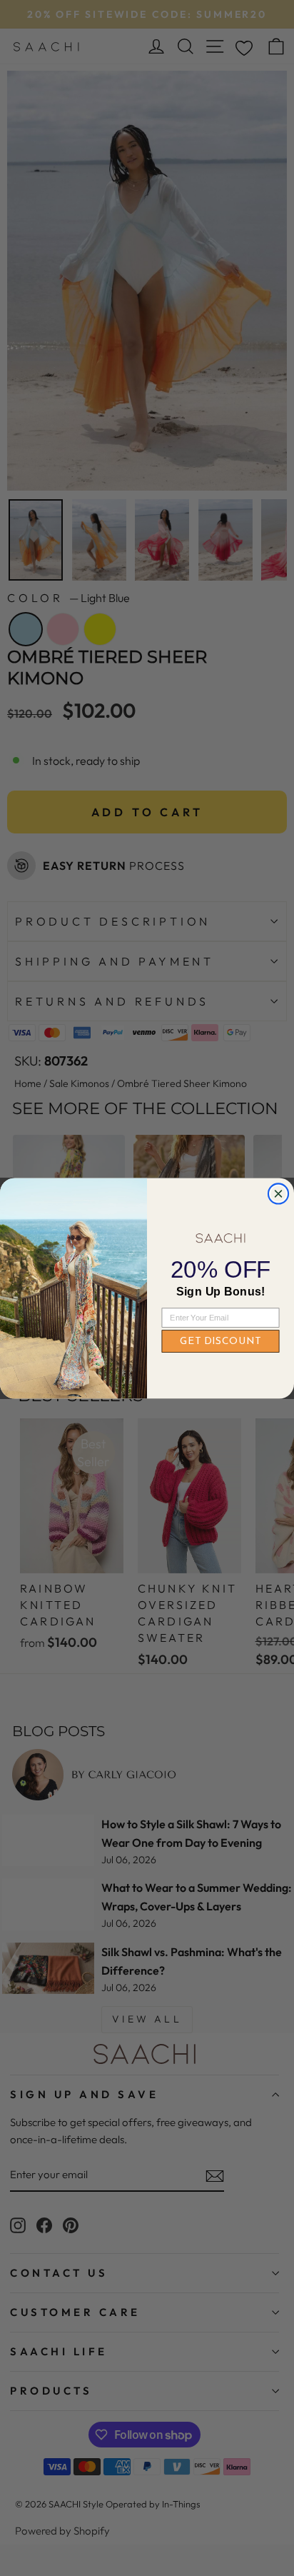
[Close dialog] (278, 1193)
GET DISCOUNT (220, 1341)
